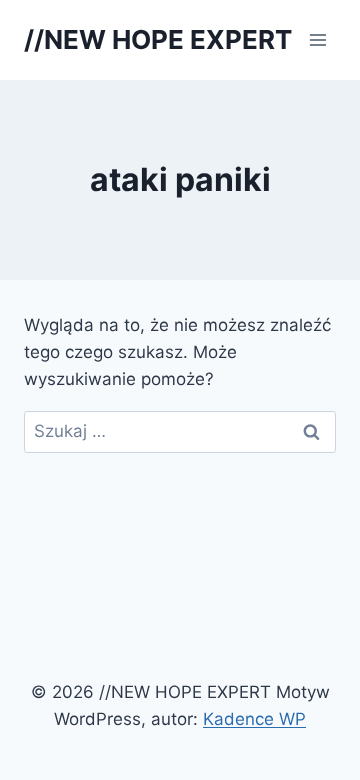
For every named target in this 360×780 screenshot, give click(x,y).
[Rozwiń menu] (317, 39)
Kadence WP (254, 719)
